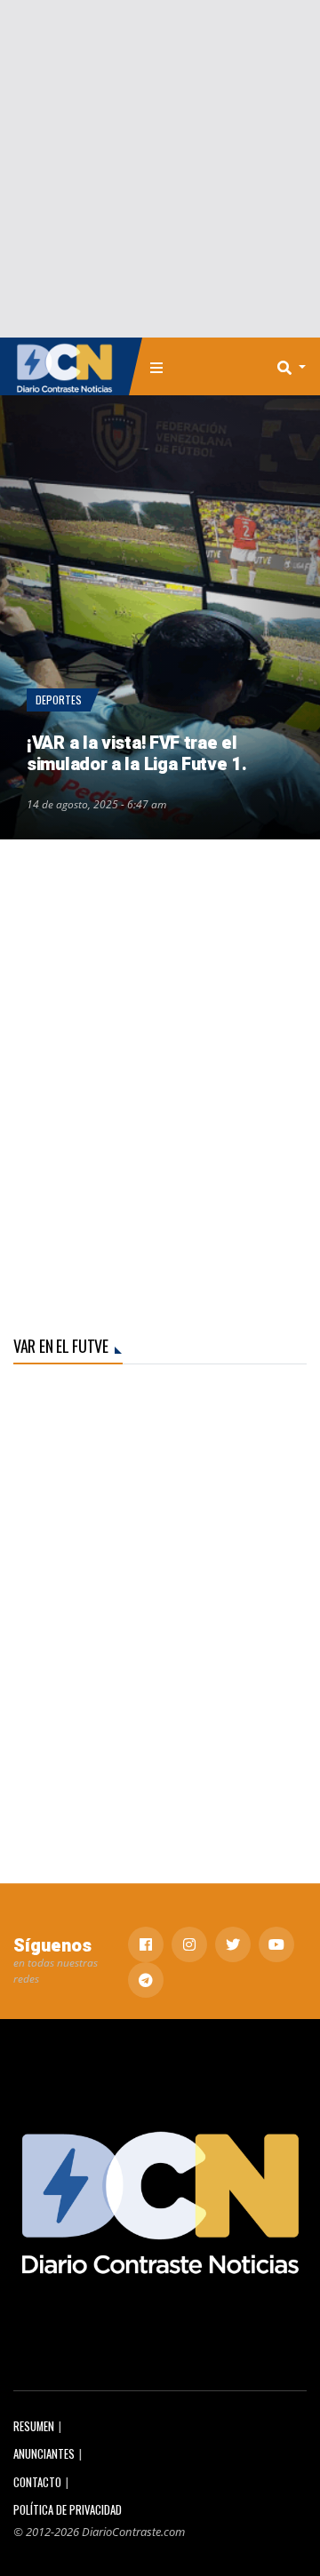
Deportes (59, 700)
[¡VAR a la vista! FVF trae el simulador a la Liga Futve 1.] (160, 617)
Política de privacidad (68, 2510)
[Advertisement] (160, 169)
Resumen (34, 2426)
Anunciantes (44, 2454)
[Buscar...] (297, 367)
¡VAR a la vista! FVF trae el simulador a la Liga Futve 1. (137, 754)
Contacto (37, 2482)
